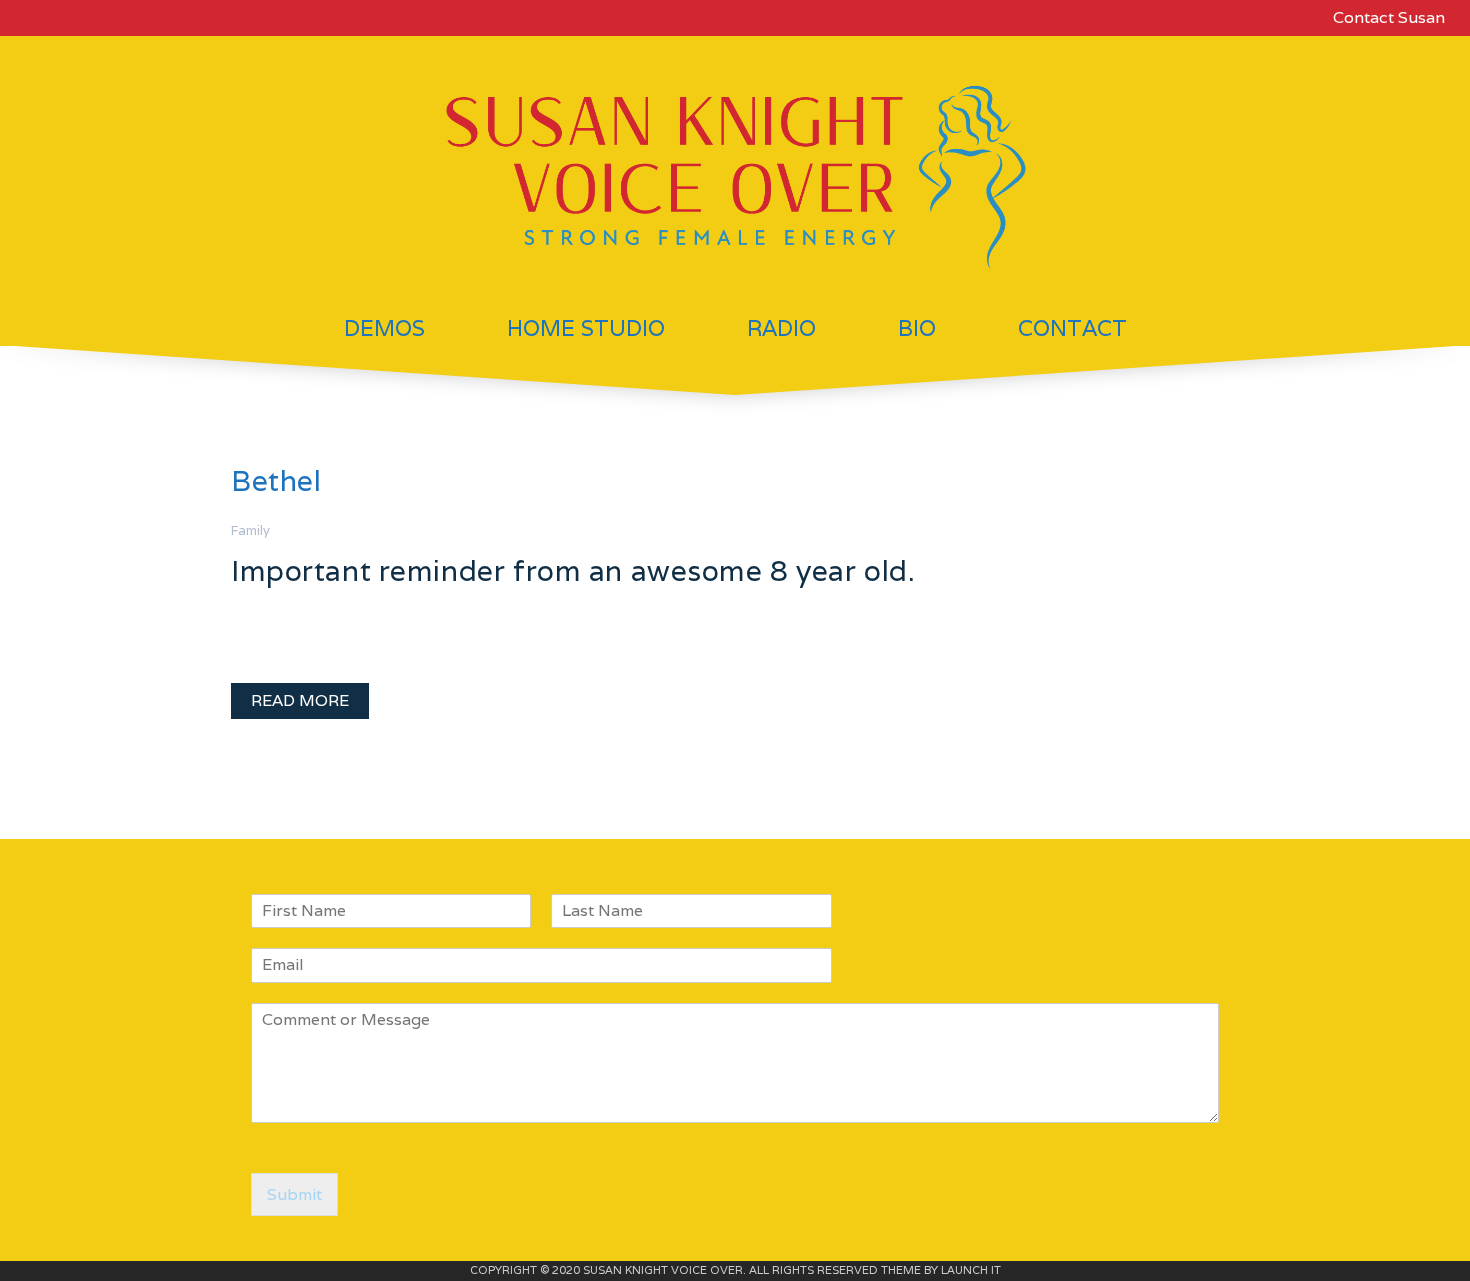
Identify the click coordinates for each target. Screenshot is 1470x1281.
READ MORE (300, 700)
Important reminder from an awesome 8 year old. (573, 570)
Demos (384, 328)
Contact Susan (1389, 17)
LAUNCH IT (971, 1270)
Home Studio (586, 328)
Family (250, 530)
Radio (781, 328)
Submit (294, 1194)
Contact (1072, 328)
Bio (917, 328)
